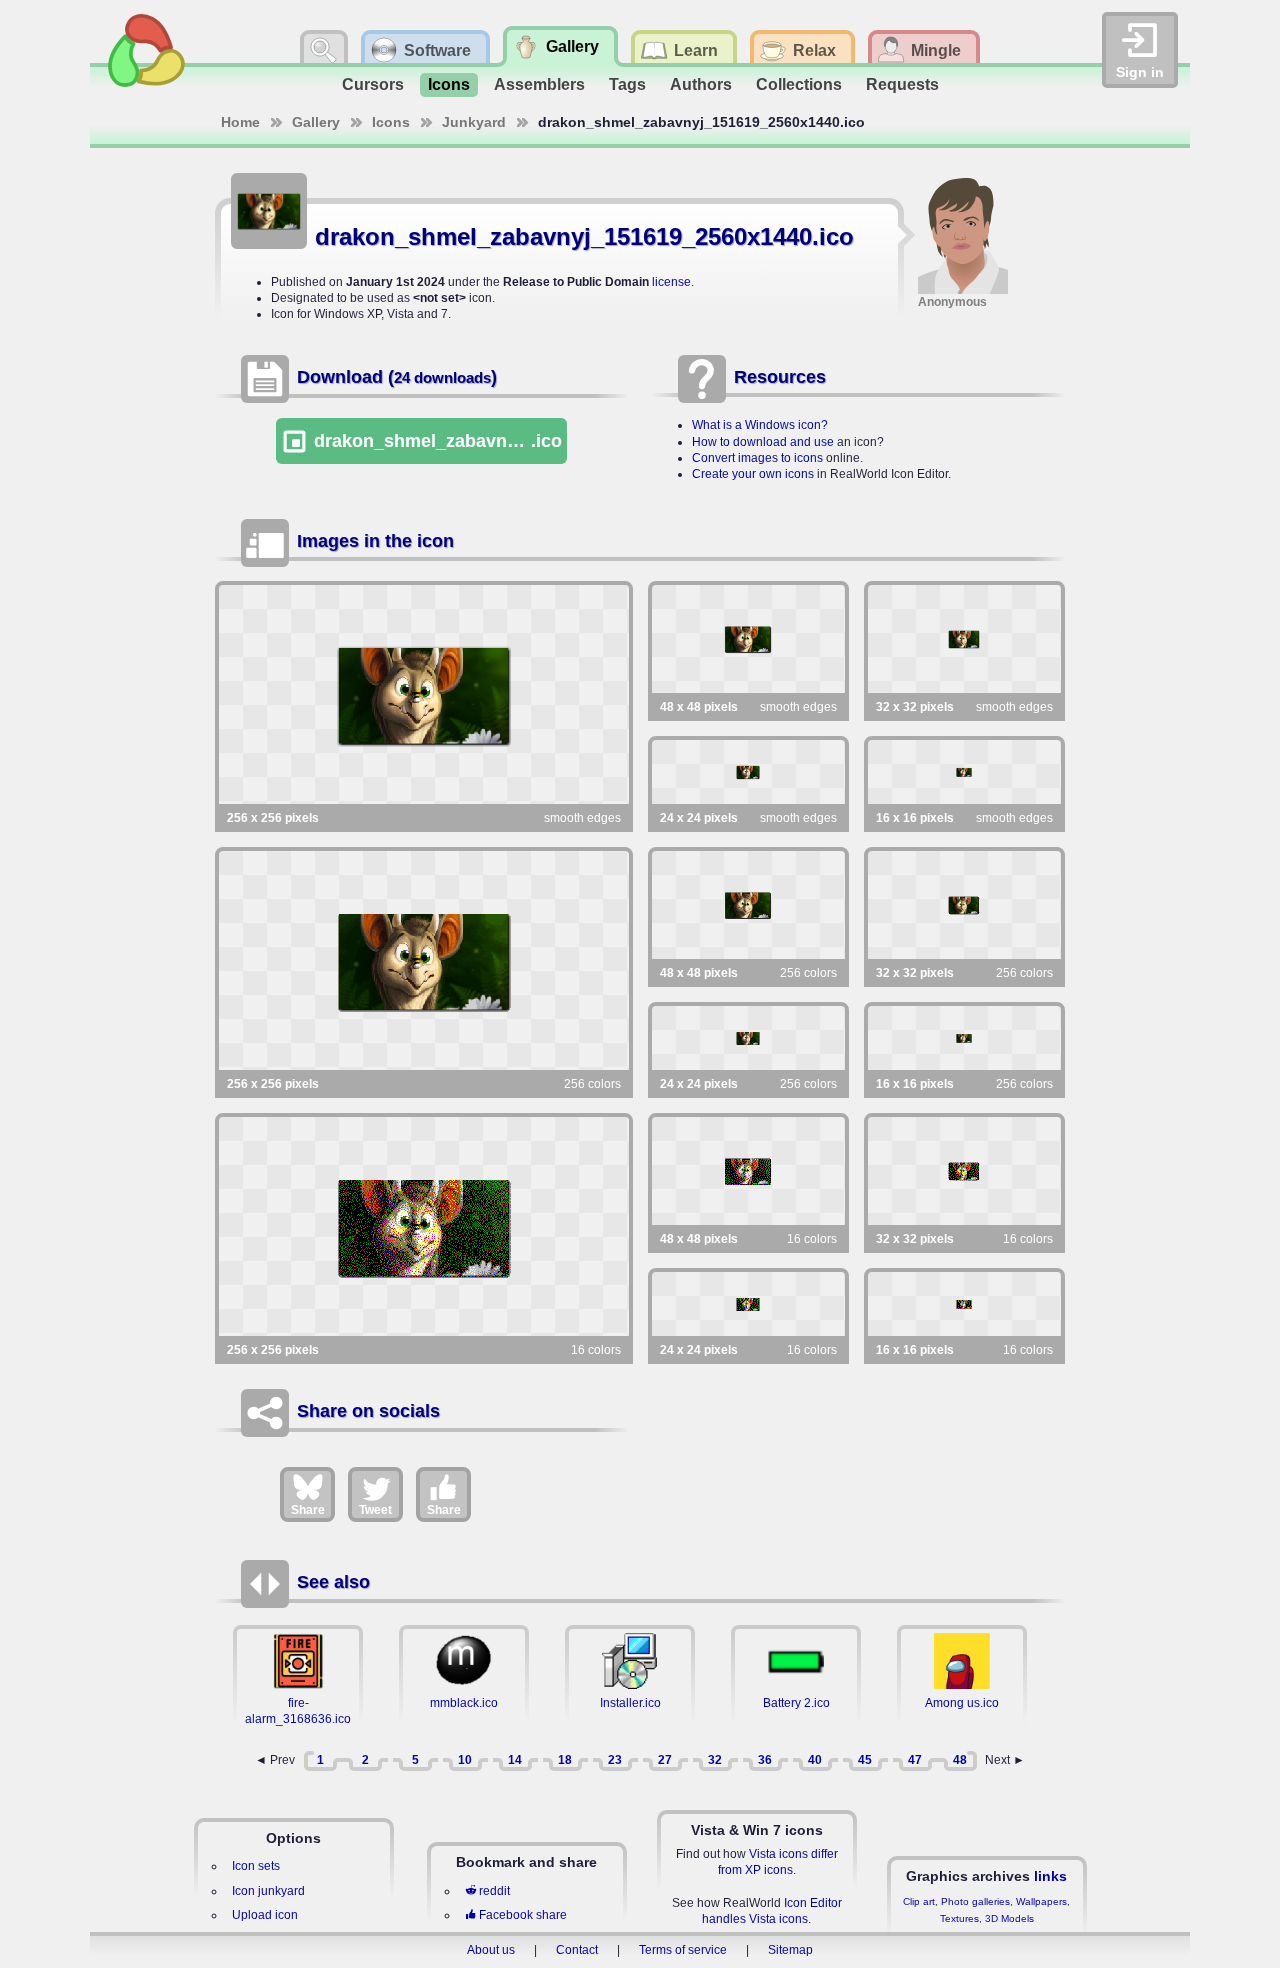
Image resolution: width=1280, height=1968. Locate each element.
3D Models (1009, 1918)
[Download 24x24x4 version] (748, 1304)
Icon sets (256, 1866)
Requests (902, 84)
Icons (449, 84)
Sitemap (790, 1950)
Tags (627, 84)
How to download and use (763, 442)
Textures (959, 1918)
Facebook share (523, 1915)
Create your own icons (753, 474)
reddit (494, 1891)
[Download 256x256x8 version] (424, 960)
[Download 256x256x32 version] (424, 694)
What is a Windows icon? (760, 425)
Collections (799, 84)
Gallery (316, 122)
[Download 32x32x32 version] (964, 639)
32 (715, 1760)
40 (815, 1760)
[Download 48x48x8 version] (748, 905)
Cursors (373, 84)
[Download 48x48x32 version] (748, 639)
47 (915, 1760)
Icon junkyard (268, 1891)
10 (465, 1760)
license (671, 282)
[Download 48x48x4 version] (748, 1171)
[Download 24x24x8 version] (748, 1038)
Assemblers (539, 84)
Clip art (919, 1901)
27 (665, 1760)
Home (240, 122)
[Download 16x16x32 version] (964, 772)
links (1050, 1876)
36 (765, 1760)
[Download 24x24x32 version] (748, 772)
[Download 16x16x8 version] (964, 1038)
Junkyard (474, 122)
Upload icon (265, 1915)
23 (615, 1760)
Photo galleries (975, 1901)
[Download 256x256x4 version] (424, 1226)
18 (565, 1760)
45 (865, 1760)
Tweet (375, 1510)
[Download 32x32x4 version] (964, 1171)
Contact (577, 1950)
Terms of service (683, 1950)
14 (515, 1760)
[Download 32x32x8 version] (964, 905)
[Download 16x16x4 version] (964, 1304)
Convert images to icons (757, 458)
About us (491, 1950)
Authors (701, 84)
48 (960, 1760)
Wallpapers (1041, 1901)
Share (308, 1510)
